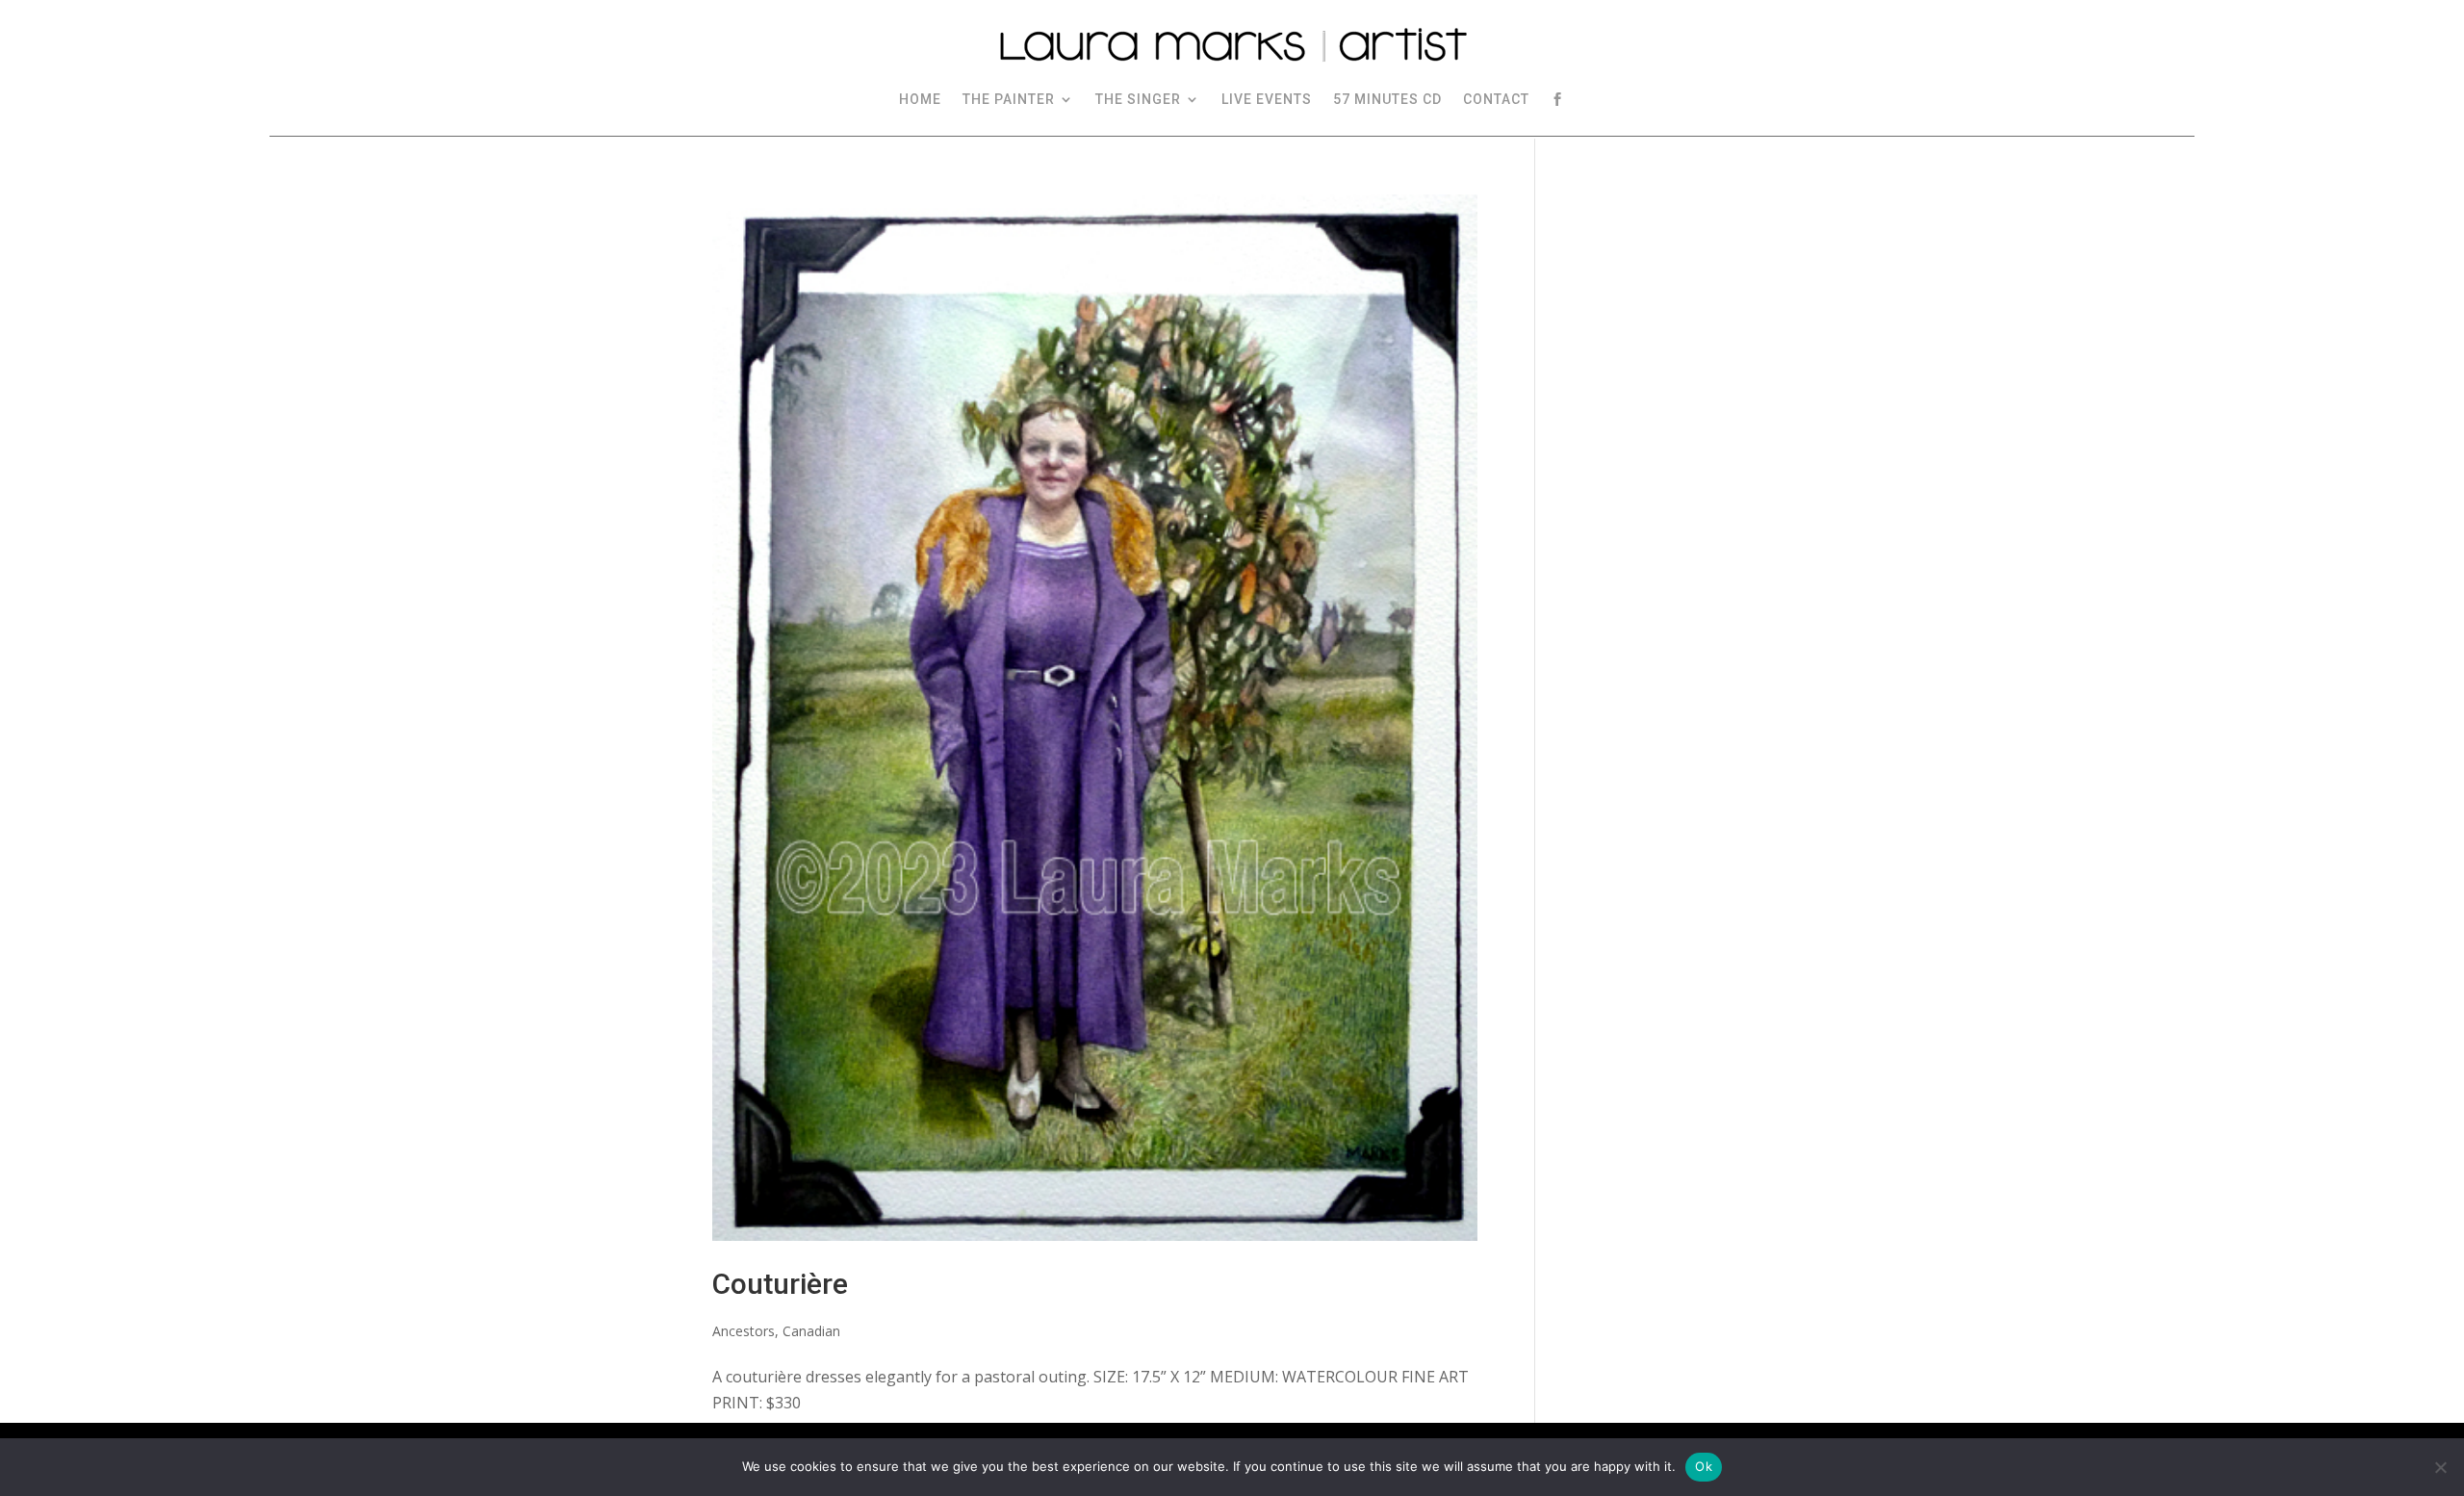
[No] (2440, 1467)
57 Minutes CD (1387, 99)
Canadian (811, 1331)
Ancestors (744, 1331)
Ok (1704, 1466)
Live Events (1267, 99)
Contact (1496, 99)
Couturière (780, 1284)
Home (920, 99)
